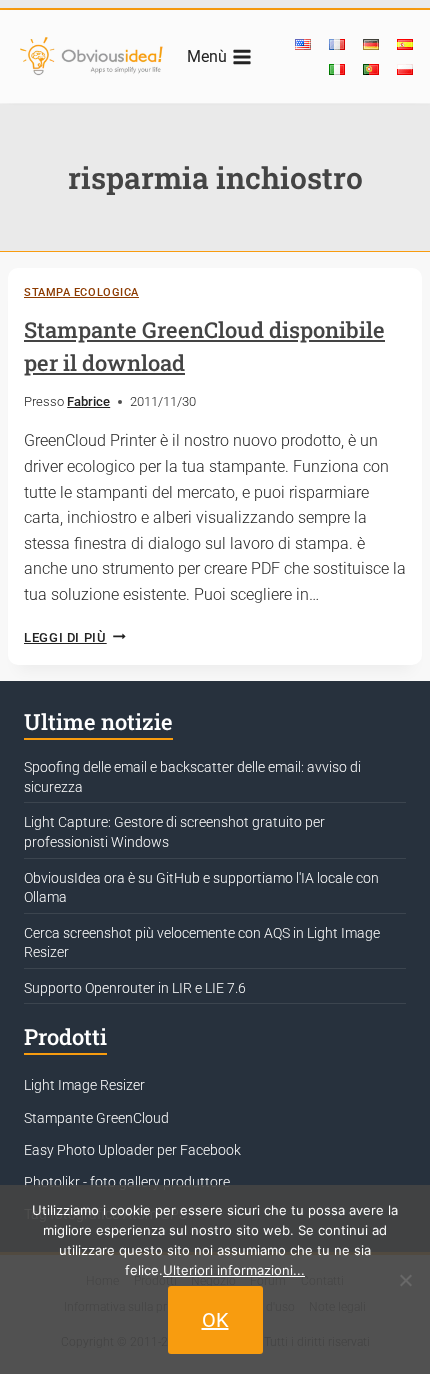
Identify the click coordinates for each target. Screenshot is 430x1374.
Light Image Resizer (84, 1085)
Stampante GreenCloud (96, 1118)
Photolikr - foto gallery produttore (127, 1182)
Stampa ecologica (81, 292)
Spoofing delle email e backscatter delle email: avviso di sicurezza (192, 777)
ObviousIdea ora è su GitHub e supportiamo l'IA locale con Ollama (201, 888)
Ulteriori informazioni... (234, 1270)
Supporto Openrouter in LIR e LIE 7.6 (135, 988)
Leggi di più (75, 637)
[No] (405, 1280)
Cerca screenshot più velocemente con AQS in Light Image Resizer (202, 943)
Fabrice (88, 401)
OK (215, 1320)
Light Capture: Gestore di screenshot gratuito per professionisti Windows (174, 832)
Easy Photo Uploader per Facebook (132, 1150)
